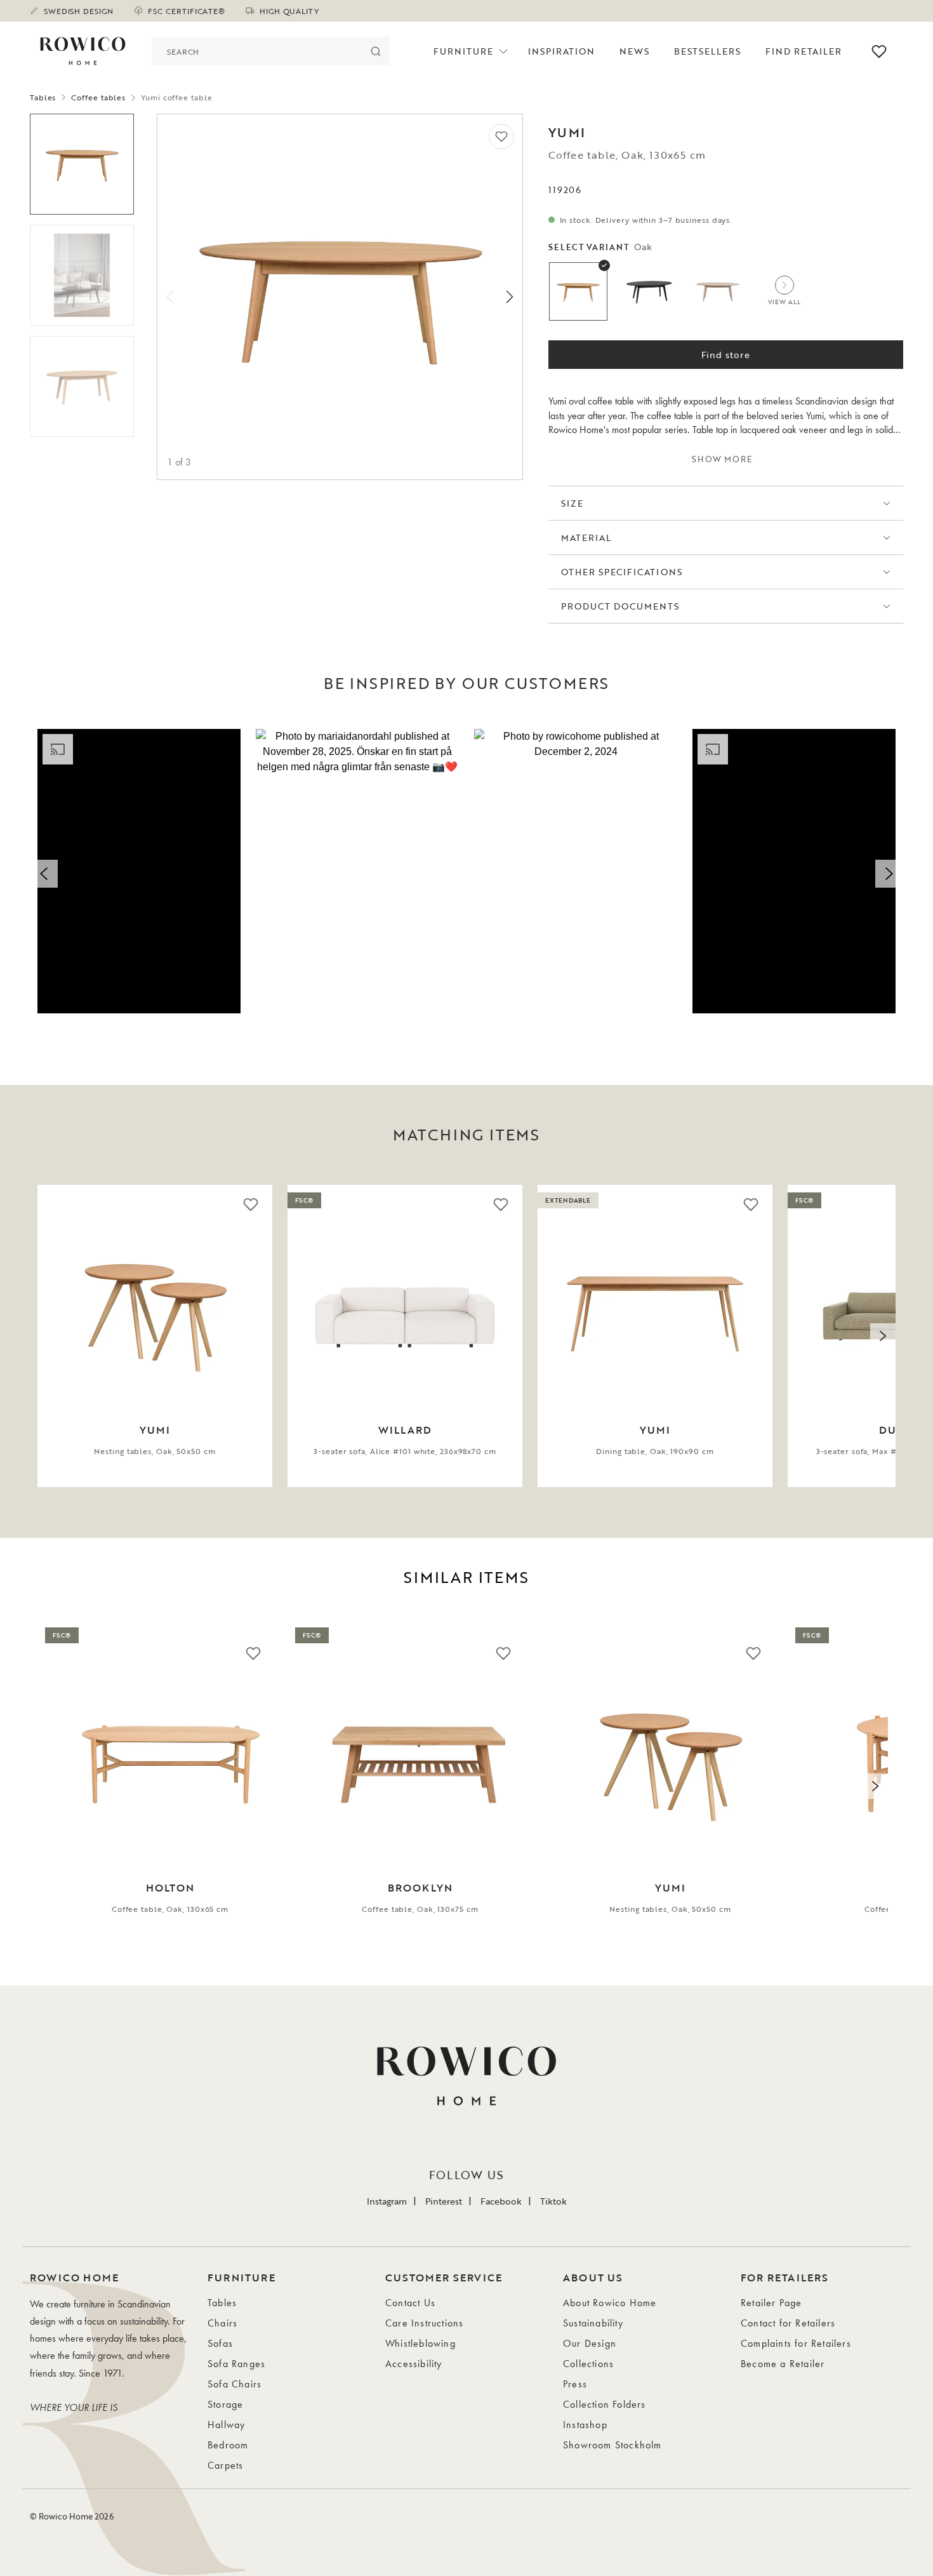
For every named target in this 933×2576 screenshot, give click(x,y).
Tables (43, 97)
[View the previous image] (50, 1336)
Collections (588, 2364)
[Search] (375, 51)
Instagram (387, 2201)
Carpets (225, 2465)
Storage (225, 2404)
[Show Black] (648, 291)
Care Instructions (424, 2323)
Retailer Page (771, 2303)
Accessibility (414, 2364)
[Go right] (510, 297)
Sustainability (593, 2323)
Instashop (585, 2425)
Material (586, 537)
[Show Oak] (578, 291)
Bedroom (228, 2445)
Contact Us (410, 2303)
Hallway (226, 2425)
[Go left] (170, 297)
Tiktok (553, 2201)
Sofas (220, 2343)
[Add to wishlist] (501, 137)
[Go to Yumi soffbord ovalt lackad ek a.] (82, 164)
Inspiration (562, 51)
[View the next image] (883, 1336)
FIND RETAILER (804, 51)
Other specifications (622, 572)
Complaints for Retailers (796, 2343)
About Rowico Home (610, 2303)
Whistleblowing (420, 2343)
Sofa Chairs (235, 2384)
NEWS (634, 51)
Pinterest (444, 2201)
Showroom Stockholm (612, 2445)
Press (575, 2384)
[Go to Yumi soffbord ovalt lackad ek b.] (82, 386)
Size (572, 503)
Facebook (501, 2201)
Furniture (463, 51)
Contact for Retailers (788, 2323)
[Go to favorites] (879, 51)
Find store (726, 355)
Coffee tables (98, 97)
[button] (139, 871)
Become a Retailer (783, 2364)
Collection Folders (605, 2404)
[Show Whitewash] (718, 291)
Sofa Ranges (236, 2364)
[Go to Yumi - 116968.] (82, 275)
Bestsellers (708, 51)
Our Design (590, 2343)
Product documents (620, 606)
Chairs (222, 2323)
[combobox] (256, 51)
